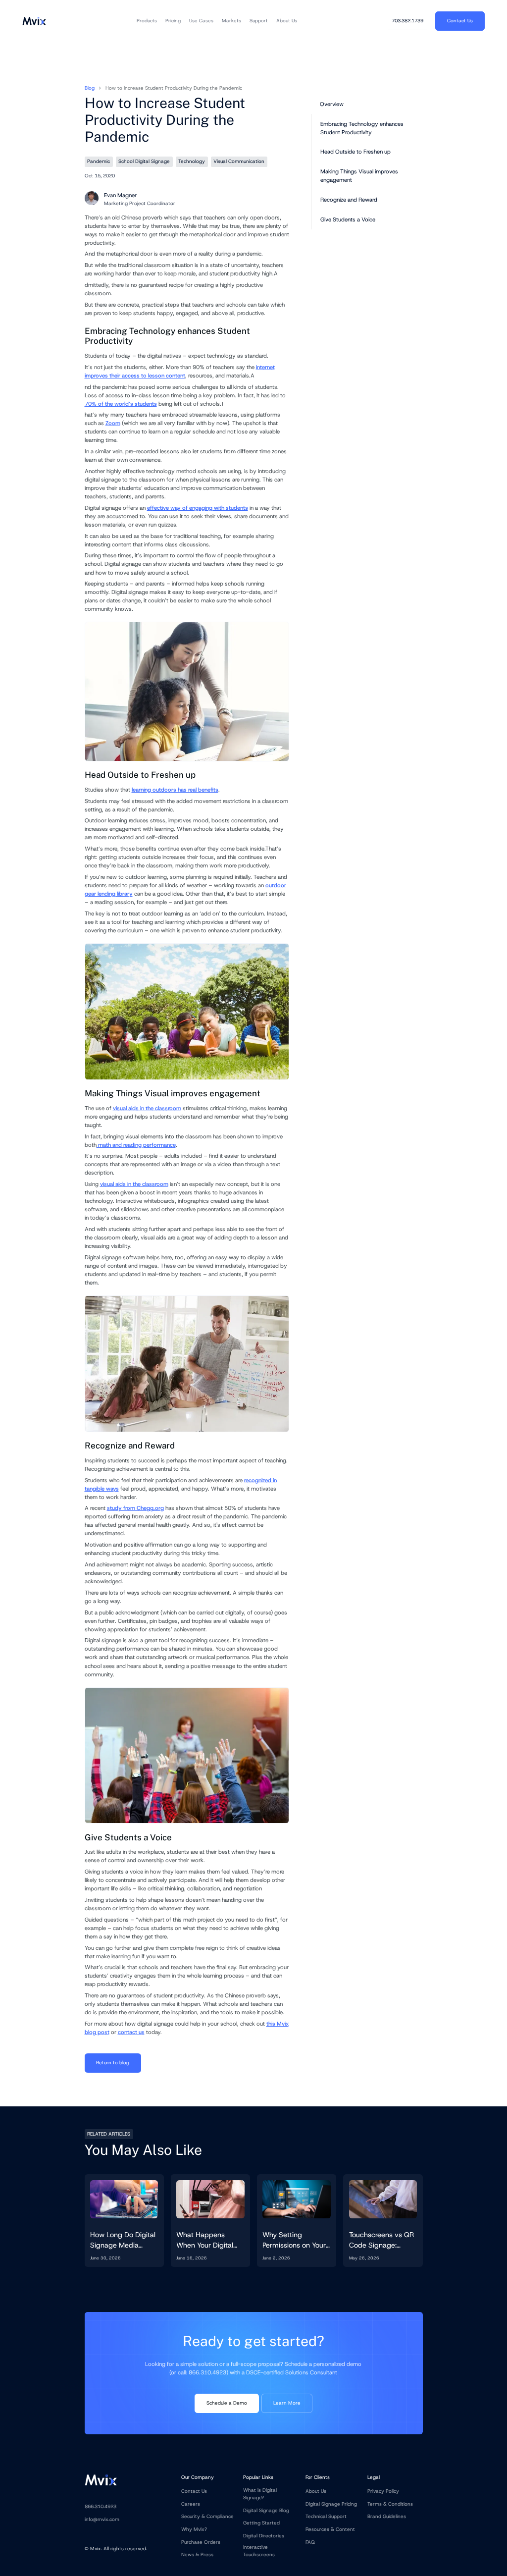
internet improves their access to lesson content (180, 371)
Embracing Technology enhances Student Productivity (362, 128)
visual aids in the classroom (147, 1108)
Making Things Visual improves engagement (359, 176)
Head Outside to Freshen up (355, 152)
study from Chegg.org (135, 1508)
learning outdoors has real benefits (175, 790)
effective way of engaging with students (198, 508)
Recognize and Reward (349, 200)
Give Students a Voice (348, 219)
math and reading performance (136, 1145)
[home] (34, 21)
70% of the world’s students (121, 404)
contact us (131, 2032)
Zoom (113, 423)
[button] (147, 21)
